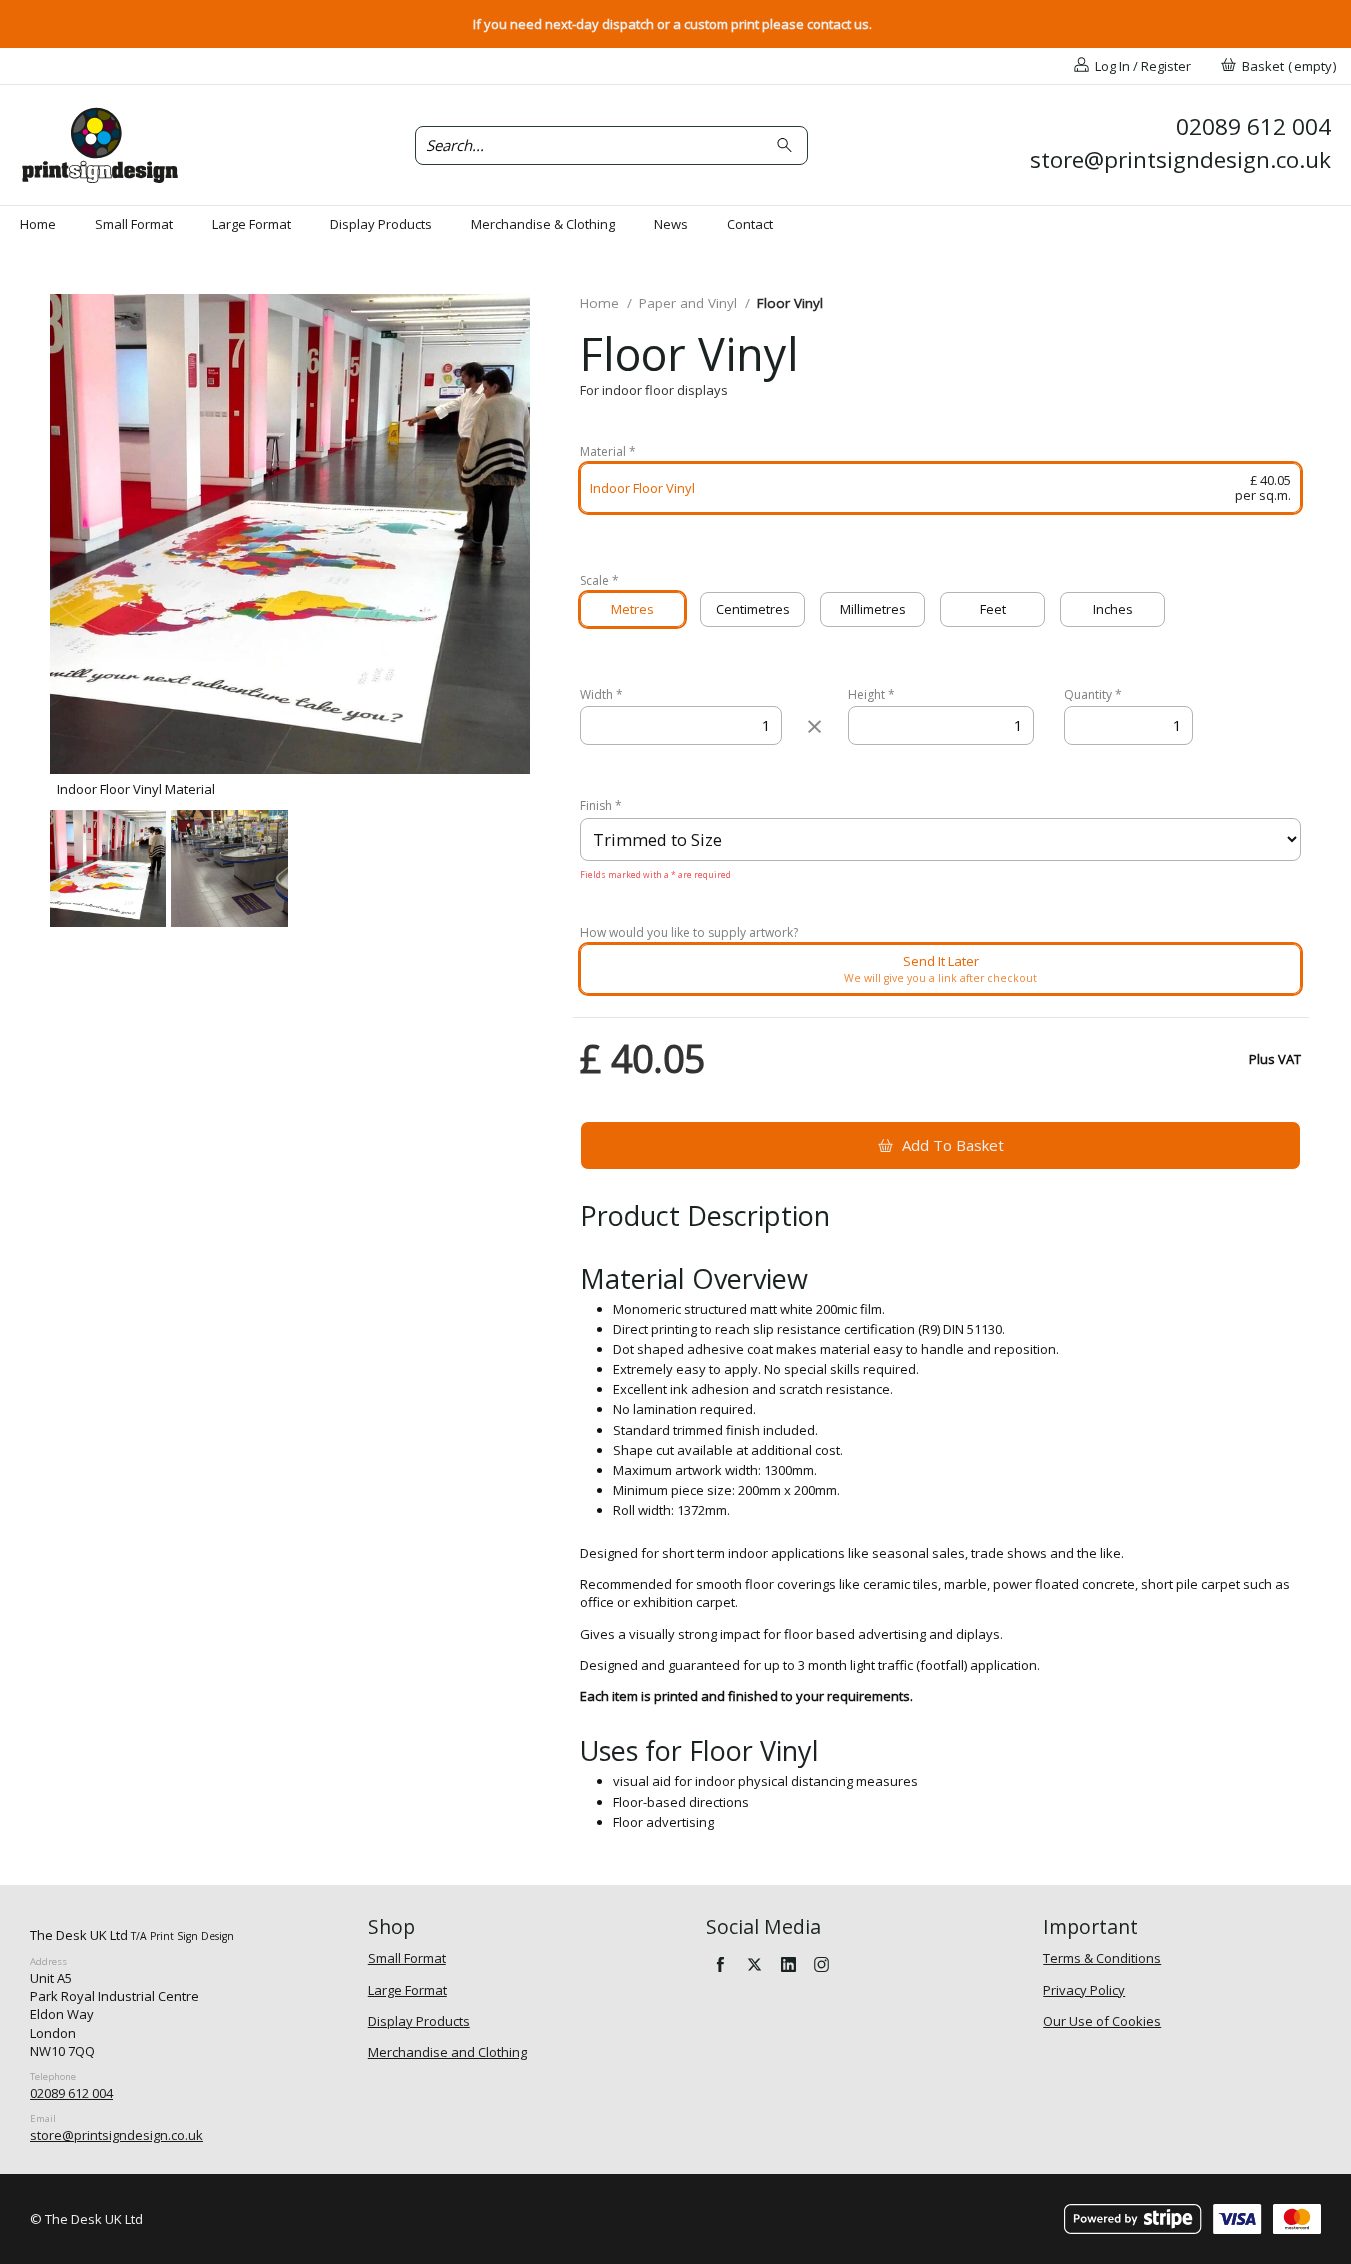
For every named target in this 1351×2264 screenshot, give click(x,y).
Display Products (381, 224)
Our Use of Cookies (1102, 2021)
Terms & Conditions (1102, 1958)
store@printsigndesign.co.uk (116, 2135)
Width (601, 695)
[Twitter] (754, 1964)
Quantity (1093, 695)
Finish (601, 806)
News (671, 224)
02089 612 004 (71, 2093)
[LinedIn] (788, 1964)
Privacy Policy (1084, 1990)
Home (38, 224)
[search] (787, 145)
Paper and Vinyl (688, 303)
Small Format (134, 224)
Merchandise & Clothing (543, 224)
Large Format (251, 224)
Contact (750, 224)
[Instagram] (822, 1964)
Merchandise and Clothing (447, 2052)
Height (871, 695)
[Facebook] (721, 1964)
